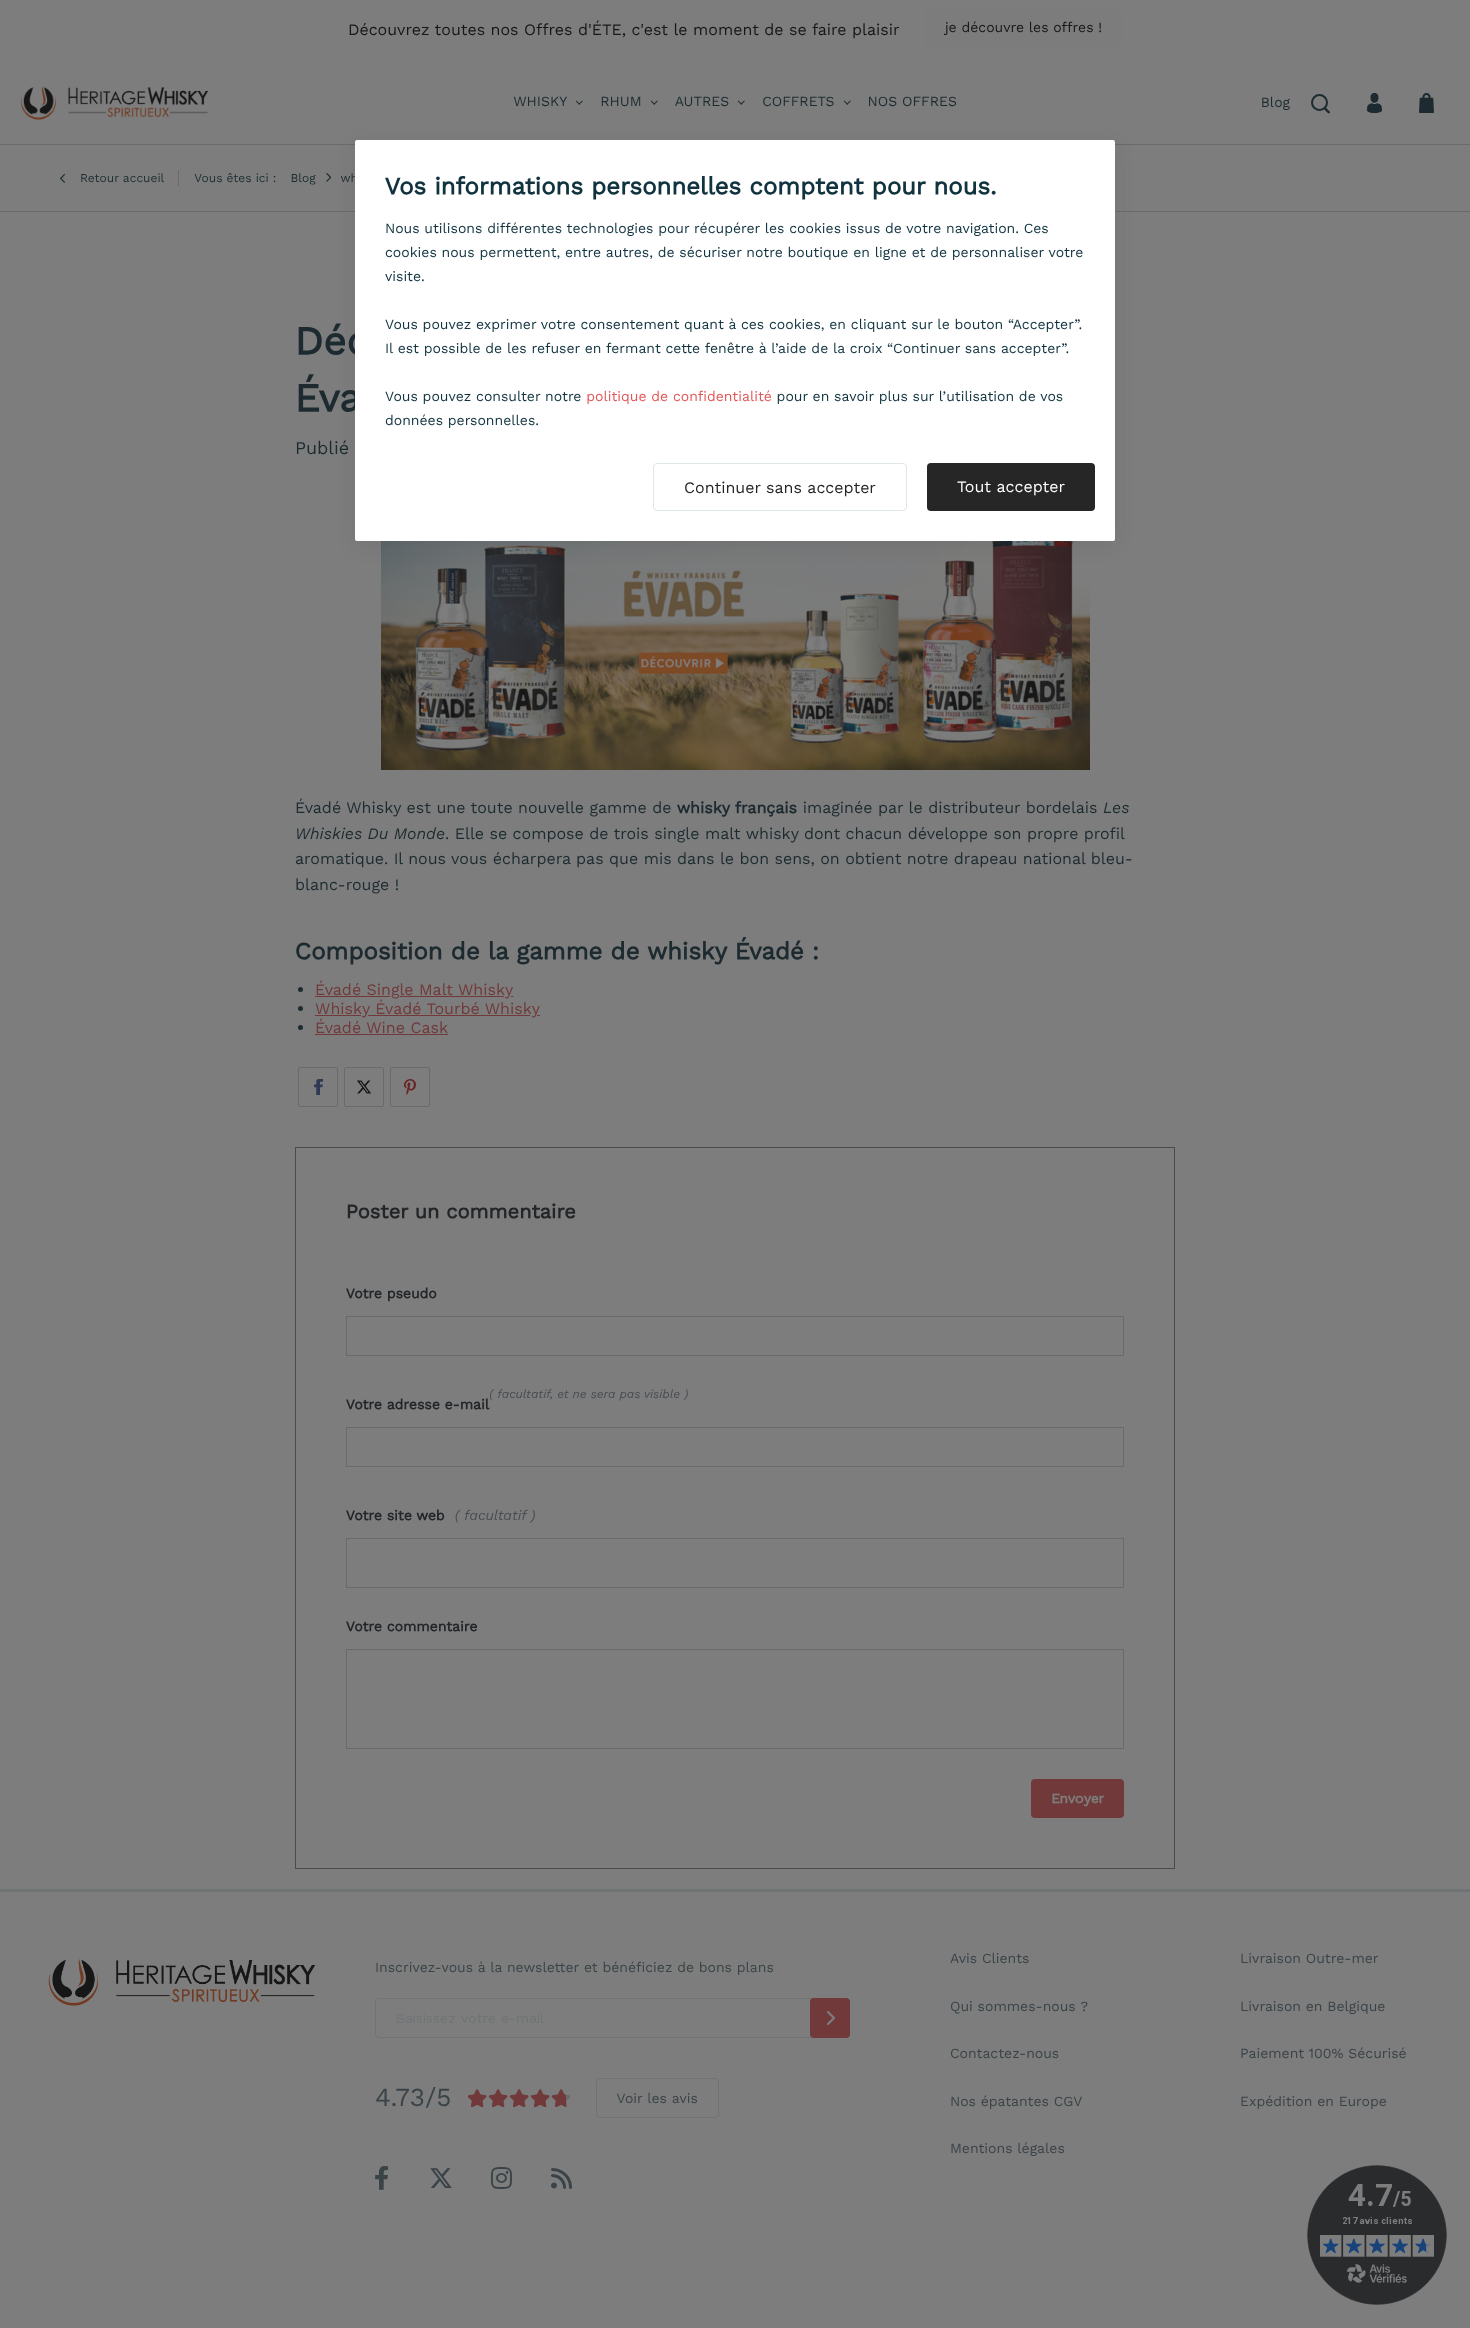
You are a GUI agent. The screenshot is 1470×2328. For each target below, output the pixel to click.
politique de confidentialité (679, 397)
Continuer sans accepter (780, 487)
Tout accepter (1011, 486)
